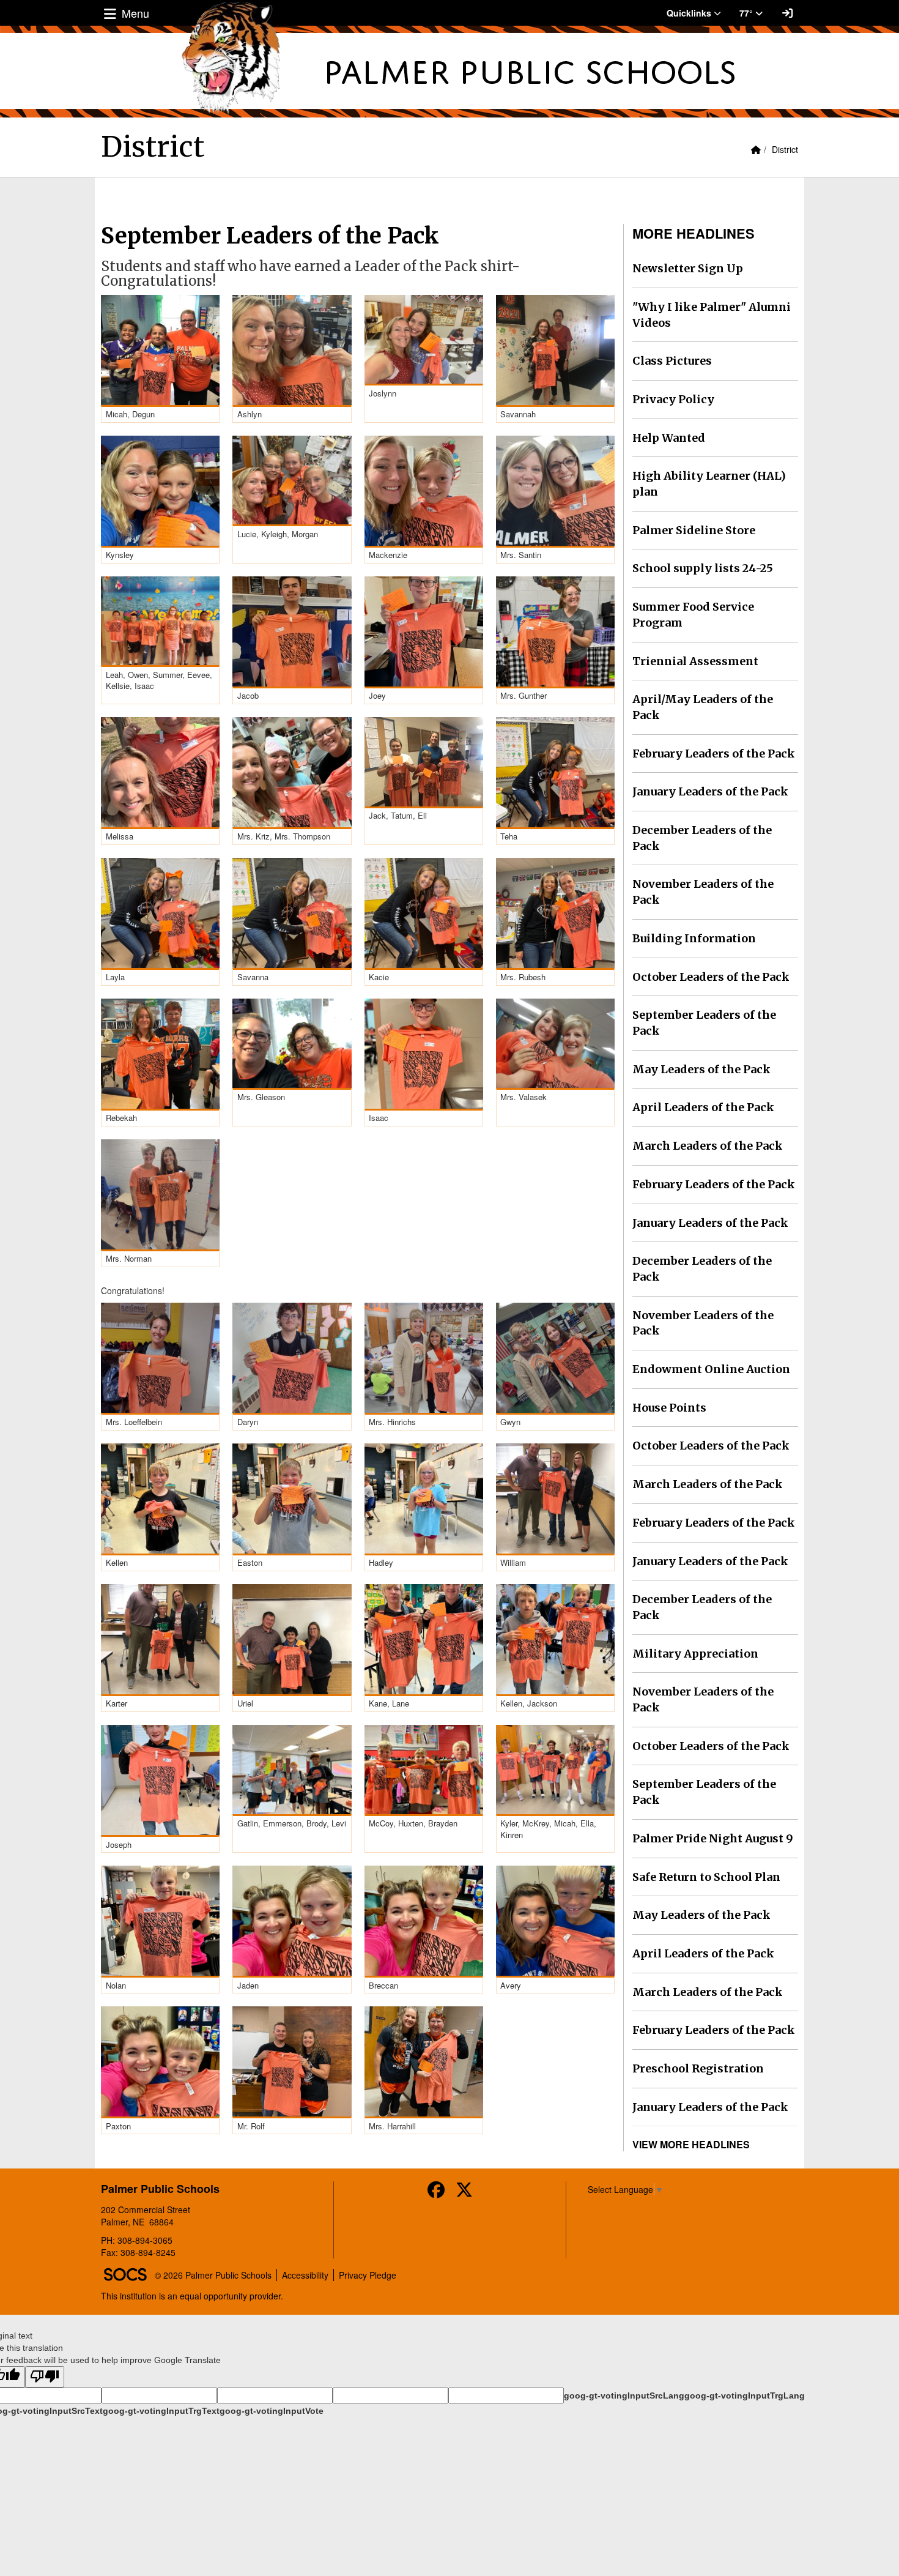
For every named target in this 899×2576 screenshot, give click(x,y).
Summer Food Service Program (693, 615)
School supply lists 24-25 (703, 568)
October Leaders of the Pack (711, 977)
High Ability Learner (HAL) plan (709, 484)
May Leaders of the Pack (701, 1069)
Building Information (694, 938)
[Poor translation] (45, 2377)
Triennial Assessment (695, 661)
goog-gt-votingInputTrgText (161, 2411)
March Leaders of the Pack (708, 1146)
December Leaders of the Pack (702, 838)
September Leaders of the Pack (704, 1023)
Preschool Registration (698, 2068)
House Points (669, 1408)
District (785, 149)
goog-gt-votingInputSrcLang (624, 2395)
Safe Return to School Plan (706, 1877)
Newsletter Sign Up (688, 268)
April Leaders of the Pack (703, 1107)
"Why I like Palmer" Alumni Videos (712, 315)
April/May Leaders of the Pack (703, 707)
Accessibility (305, 2275)
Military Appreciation (695, 1654)
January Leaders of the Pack (710, 791)
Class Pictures (672, 361)
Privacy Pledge (368, 2275)
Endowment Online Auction (711, 1369)
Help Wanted (669, 438)
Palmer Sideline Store (694, 530)
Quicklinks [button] (690, 13)
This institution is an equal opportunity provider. (192, 2296)
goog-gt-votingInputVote (272, 2411)
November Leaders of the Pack (703, 892)
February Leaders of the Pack (714, 754)
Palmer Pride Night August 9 (713, 1838)
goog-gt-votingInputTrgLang (745, 2395)
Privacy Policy (673, 399)
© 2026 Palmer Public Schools (213, 2275)
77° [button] (747, 13)
